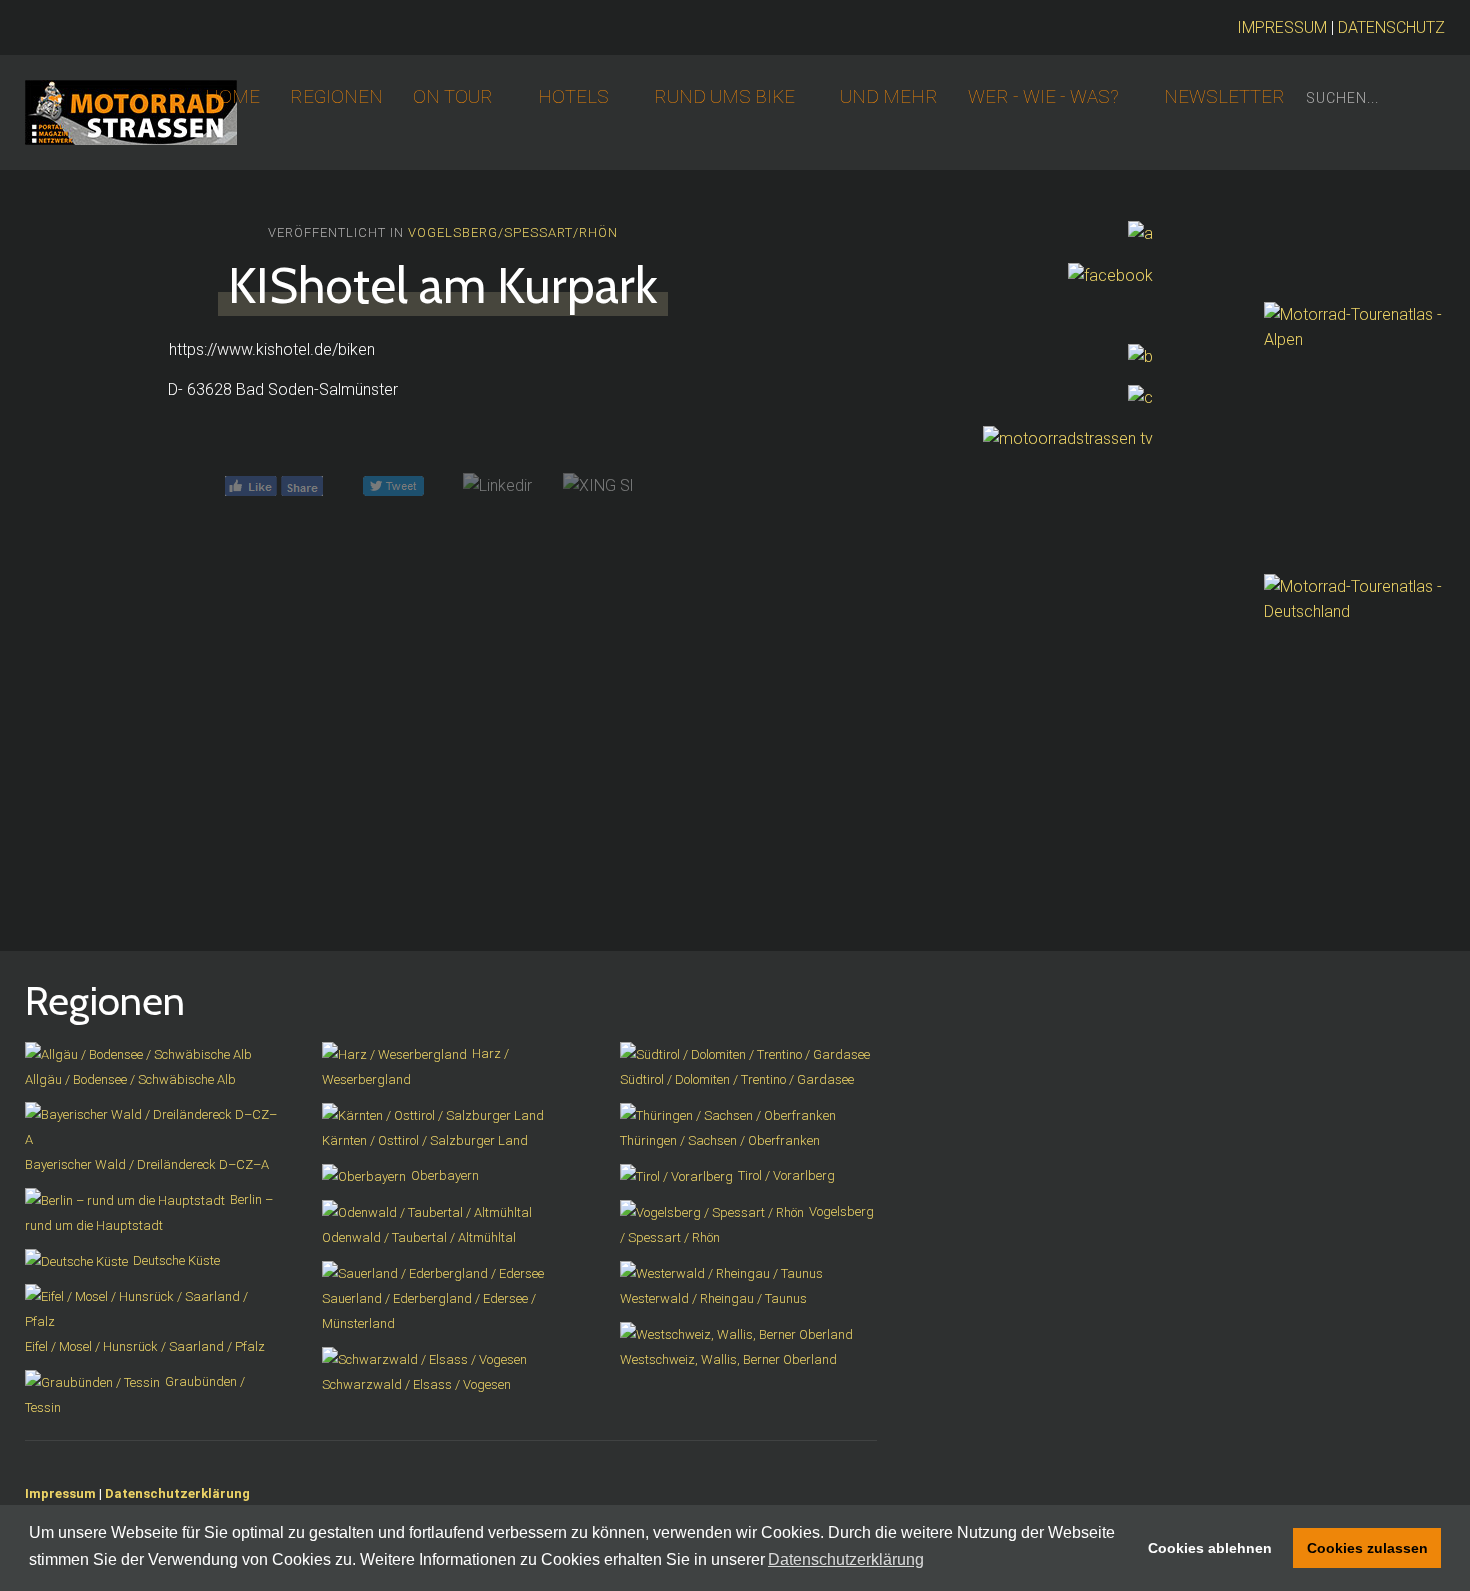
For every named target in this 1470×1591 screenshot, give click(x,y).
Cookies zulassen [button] (1367, 1548)
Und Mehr (889, 97)
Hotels (573, 97)
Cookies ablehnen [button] (1210, 1548)
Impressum (60, 1493)
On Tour (453, 97)
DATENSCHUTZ (1391, 27)
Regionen (336, 97)
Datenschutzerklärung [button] (846, 1559)
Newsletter (1224, 97)
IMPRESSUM (1282, 27)
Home (232, 97)
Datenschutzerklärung (177, 1493)
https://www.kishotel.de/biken (272, 349)
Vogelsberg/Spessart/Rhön (513, 232)
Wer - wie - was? (1043, 97)
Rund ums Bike (724, 97)
